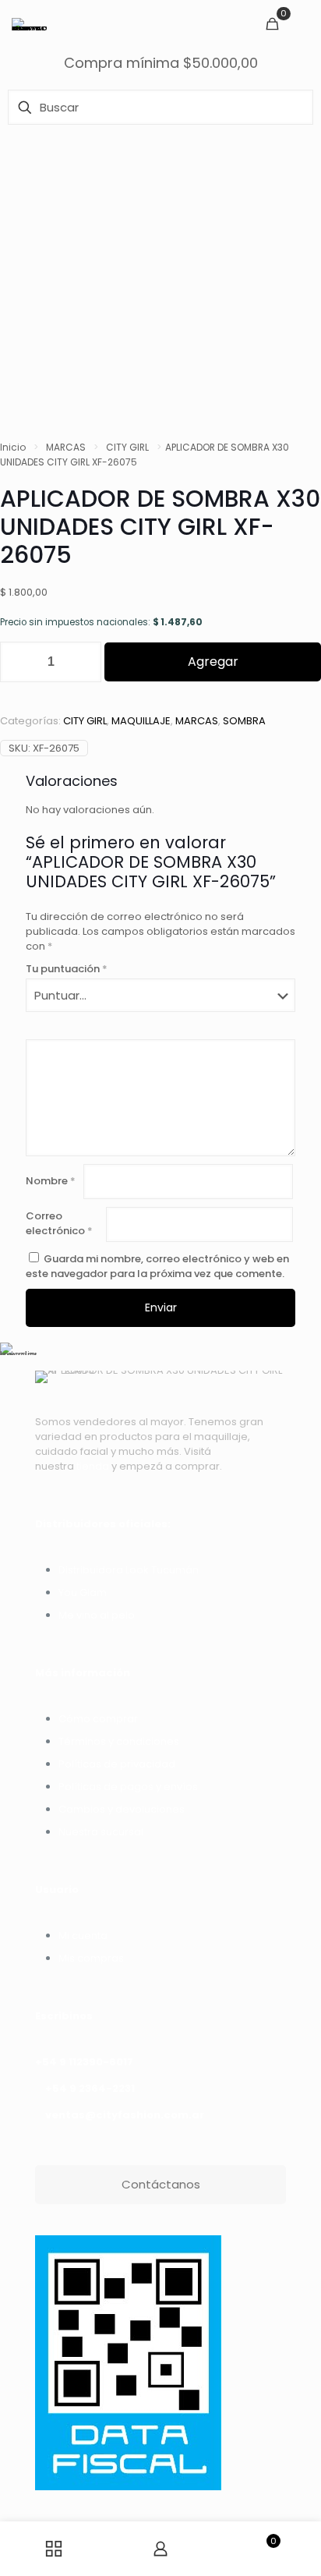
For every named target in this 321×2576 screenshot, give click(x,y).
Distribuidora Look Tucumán (129, 1570)
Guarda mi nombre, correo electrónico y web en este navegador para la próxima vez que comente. (157, 1266)
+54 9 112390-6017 (84, 2062)
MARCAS (66, 447)
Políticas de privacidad (117, 1764)
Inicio (13, 447)
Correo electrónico (59, 1223)
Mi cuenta (83, 1936)
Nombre (51, 1181)
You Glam (83, 1592)
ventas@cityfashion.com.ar (125, 2115)
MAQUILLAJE (141, 721)
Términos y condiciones (119, 1741)
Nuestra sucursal (101, 1832)
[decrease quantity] (18, 662)
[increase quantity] (84, 662)
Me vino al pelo (97, 1615)
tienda (93, 1466)
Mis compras (91, 1958)
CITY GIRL (127, 447)
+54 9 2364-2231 (90, 2088)
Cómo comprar (98, 1719)
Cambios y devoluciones (122, 1809)
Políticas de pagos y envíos (128, 1787)
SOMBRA (244, 721)
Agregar (213, 662)
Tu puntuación (67, 969)
